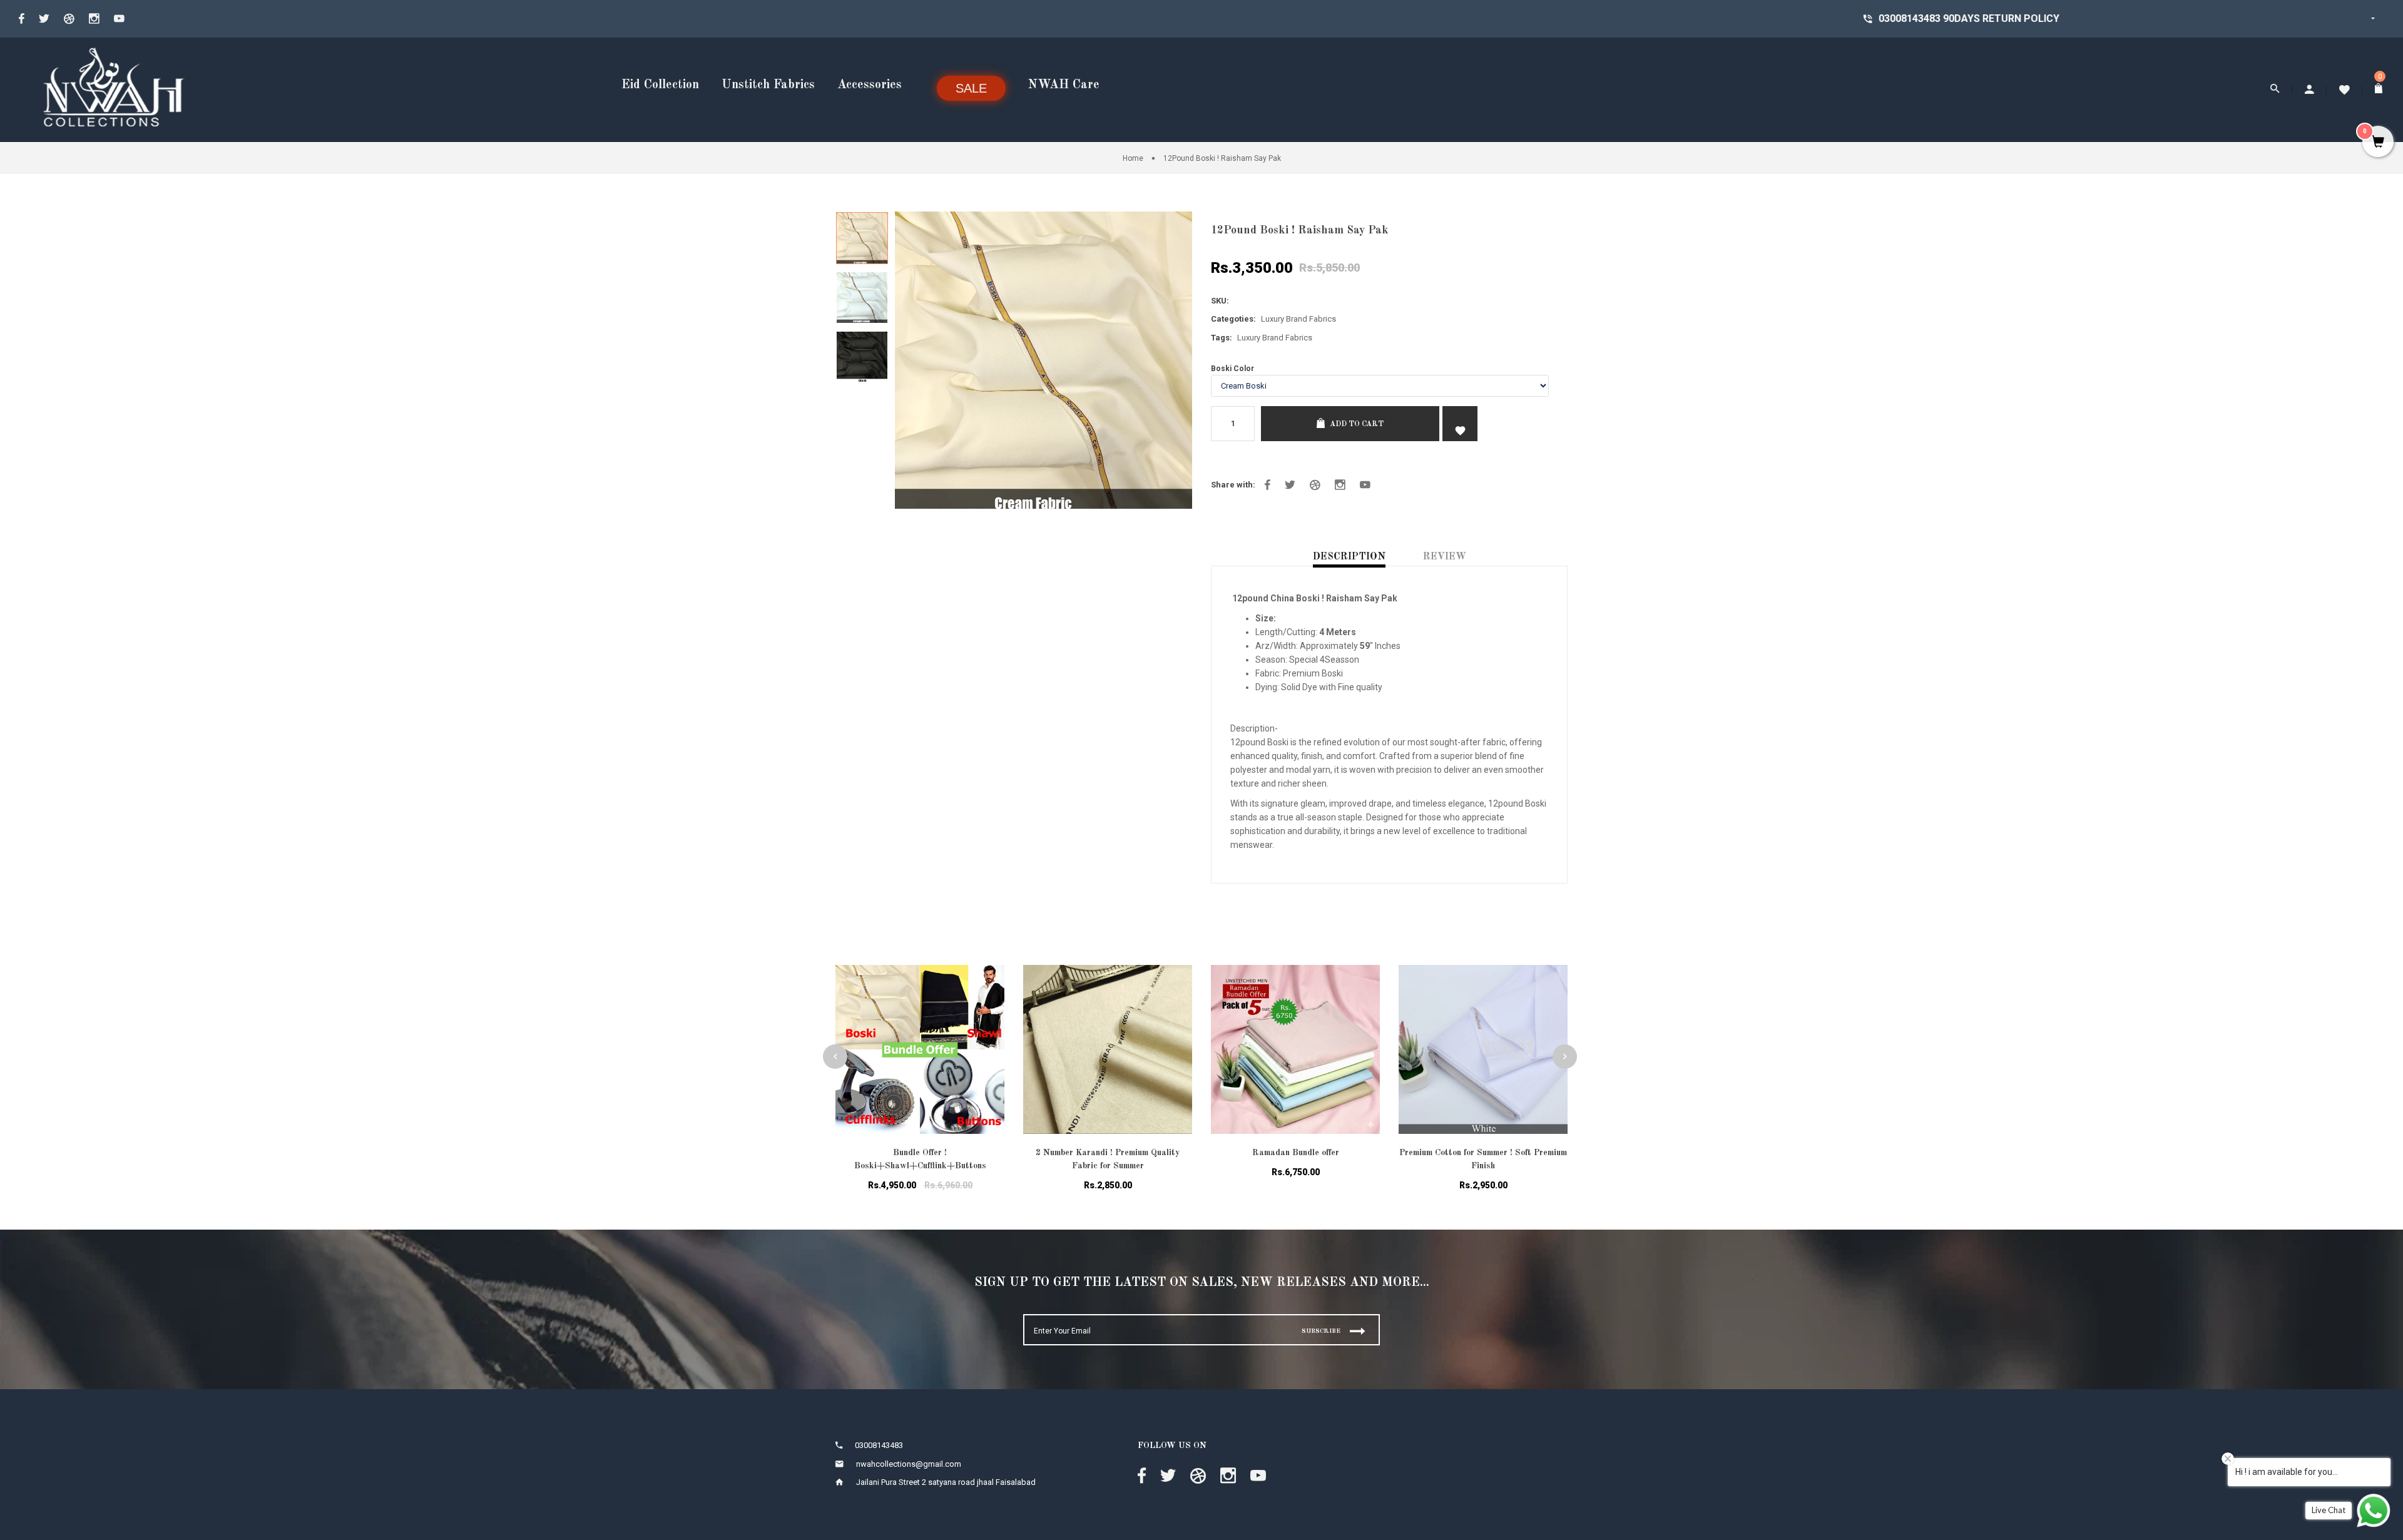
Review (1445, 557)
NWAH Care (1064, 85)
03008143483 (1512, 18)
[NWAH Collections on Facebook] (22, 19)
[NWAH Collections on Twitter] (44, 19)
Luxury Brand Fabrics (1298, 319)
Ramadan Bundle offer (1296, 1153)
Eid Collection (660, 85)
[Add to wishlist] (986, 990)
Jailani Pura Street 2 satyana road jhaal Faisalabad (946, 1482)
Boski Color (1232, 369)
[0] (2380, 90)
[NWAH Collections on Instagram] (94, 19)
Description (1349, 557)
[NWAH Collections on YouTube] (119, 19)
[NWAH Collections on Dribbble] (69, 19)
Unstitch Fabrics (768, 85)
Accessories (870, 85)
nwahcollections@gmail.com (909, 1464)
